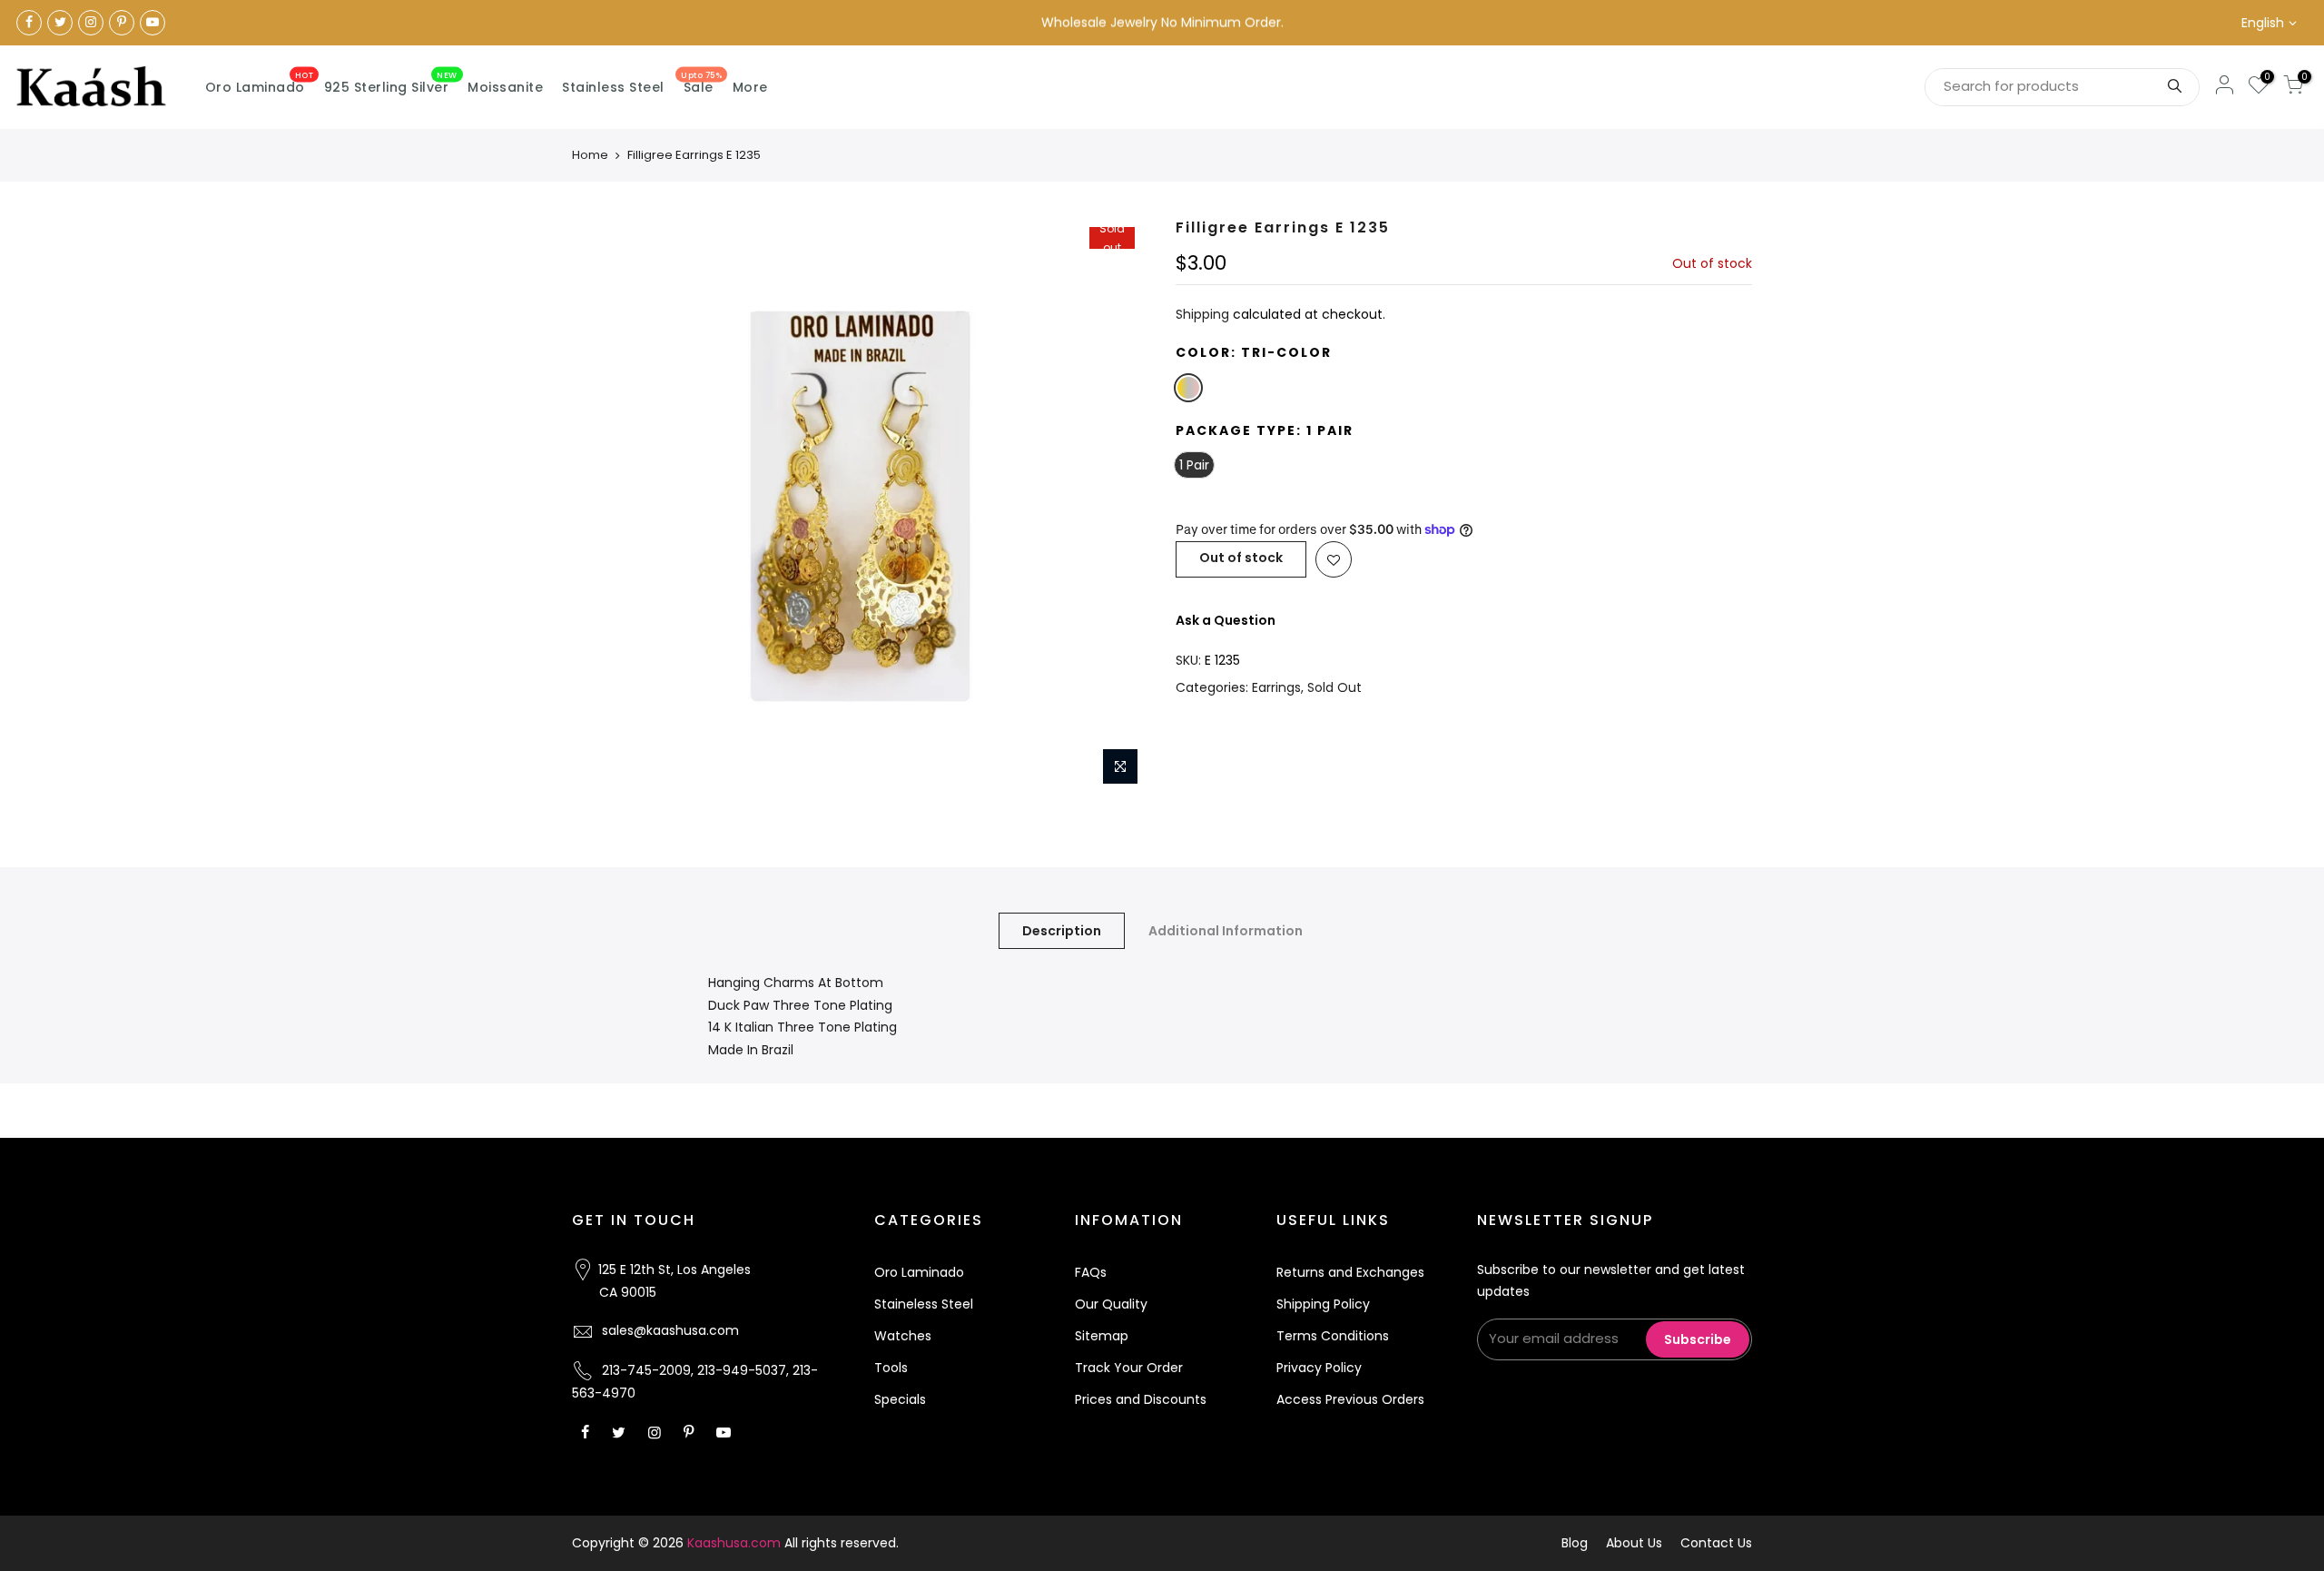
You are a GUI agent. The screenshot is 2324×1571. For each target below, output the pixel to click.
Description (1062, 931)
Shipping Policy (1323, 1304)
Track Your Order (1129, 1368)
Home (590, 155)
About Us (1634, 1543)
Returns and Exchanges (1350, 1272)
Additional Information (1226, 931)
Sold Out (1334, 687)
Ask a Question (1226, 620)
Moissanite (505, 87)
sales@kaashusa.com (670, 1330)
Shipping (1202, 314)
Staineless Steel (924, 1304)
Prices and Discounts (1141, 1399)
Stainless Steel (613, 87)
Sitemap (1102, 1336)
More (750, 87)
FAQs (1091, 1272)
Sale (701, 84)
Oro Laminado (260, 84)
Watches (903, 1336)
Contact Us (1716, 1543)
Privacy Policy (1319, 1368)
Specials (900, 1399)
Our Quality (1111, 1304)
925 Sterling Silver (391, 84)
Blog (1575, 1543)
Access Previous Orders (1350, 1399)
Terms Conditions (1333, 1336)
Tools (891, 1368)
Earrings (1276, 687)
